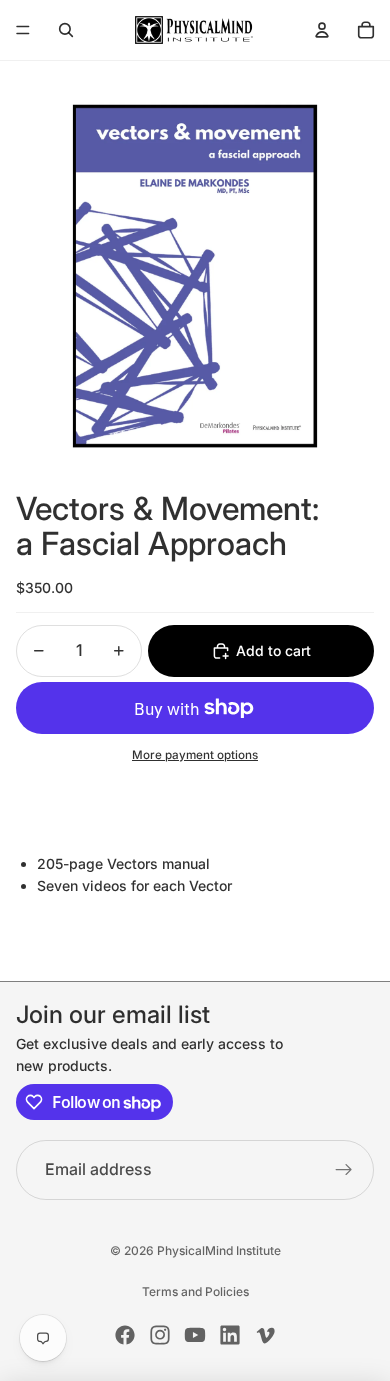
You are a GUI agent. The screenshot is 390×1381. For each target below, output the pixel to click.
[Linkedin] (230, 1335)
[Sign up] (344, 1170)
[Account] (322, 30)
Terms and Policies (195, 1291)
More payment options (195, 755)
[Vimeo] (265, 1335)
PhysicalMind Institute (219, 1250)
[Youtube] (195, 1335)
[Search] (66, 30)
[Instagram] (160, 1335)
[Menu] (23, 30)
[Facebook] (125, 1335)
